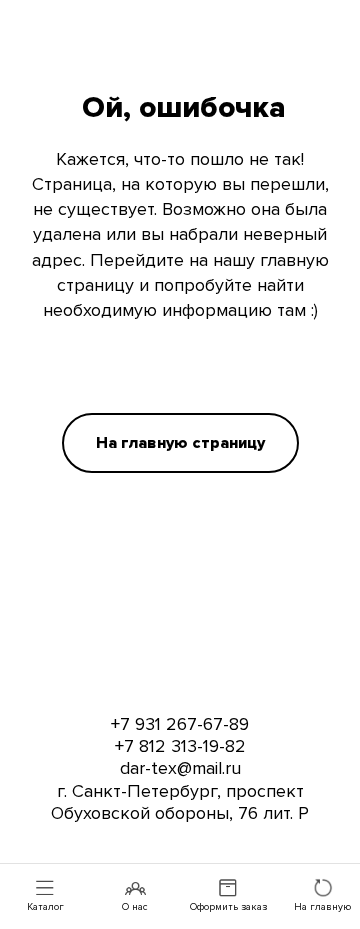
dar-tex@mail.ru (180, 768)
